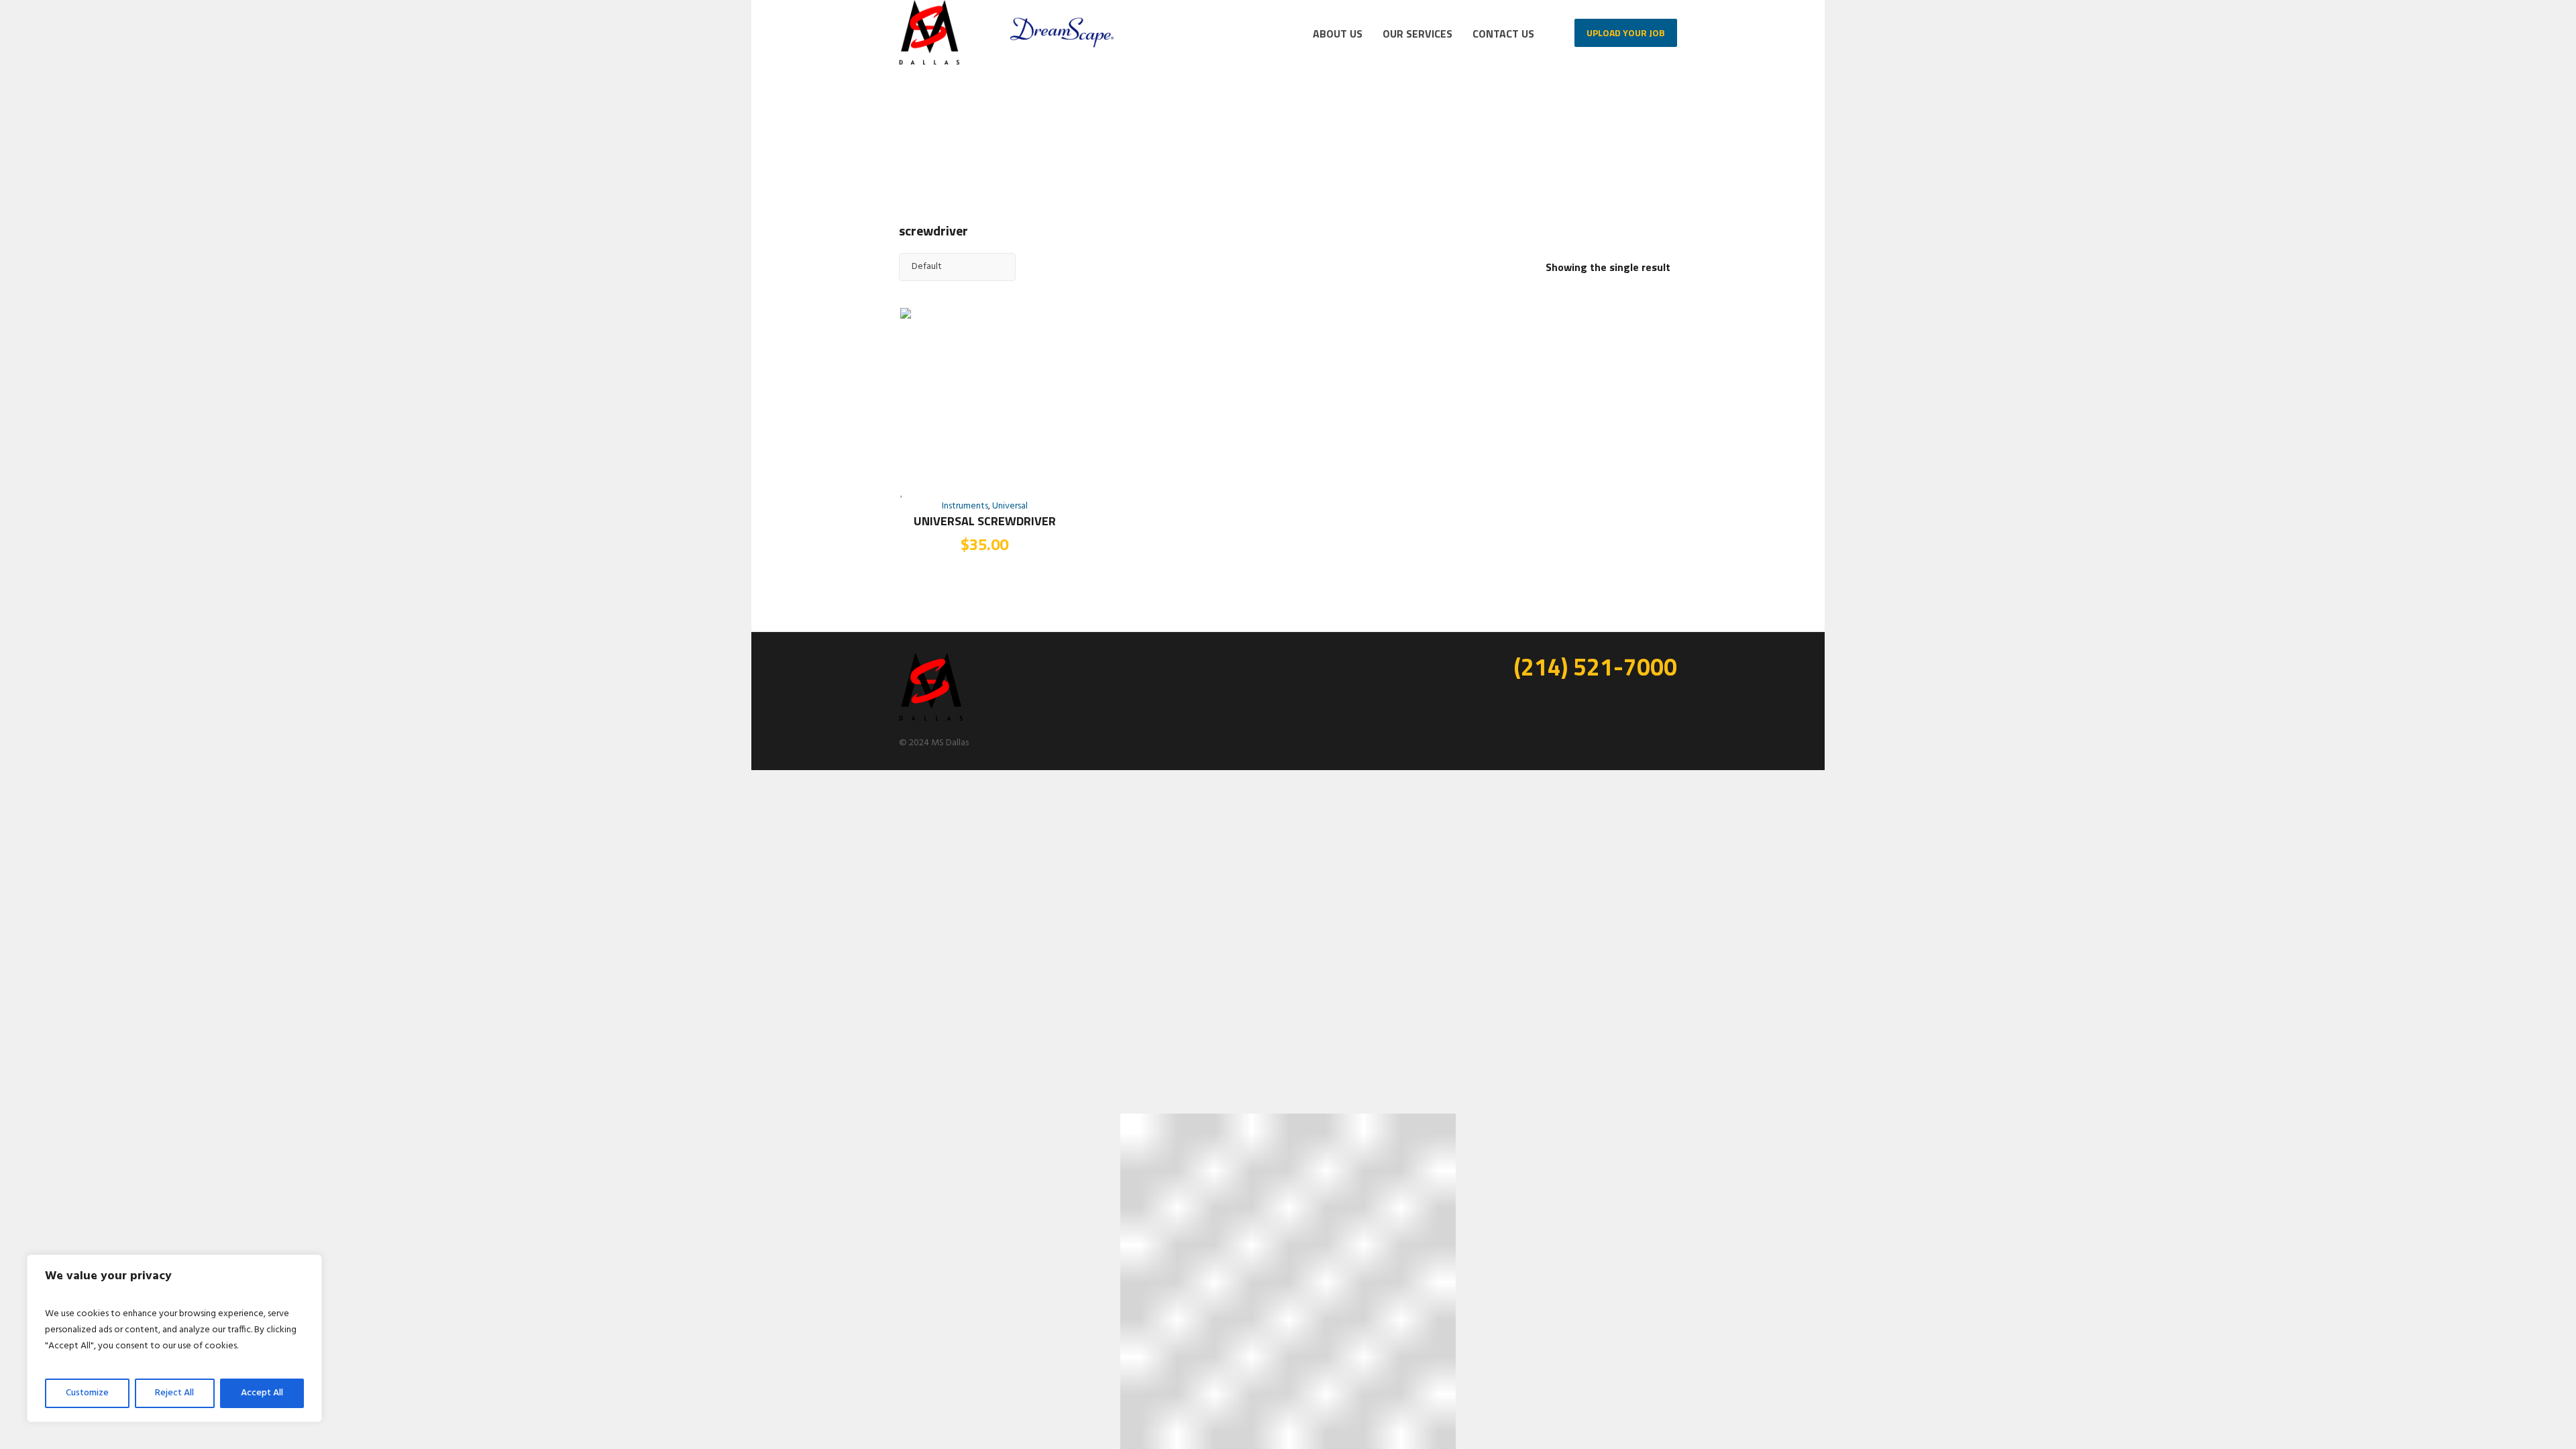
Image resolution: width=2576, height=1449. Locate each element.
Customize (87, 1393)
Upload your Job (1626, 33)
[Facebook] (1603, 701)
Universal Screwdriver (985, 521)
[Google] (1624, 701)
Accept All (262, 1393)
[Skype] (1666, 701)
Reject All (174, 1393)
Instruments (965, 506)
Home (1554, 135)
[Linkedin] (1582, 701)
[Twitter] (1645, 701)
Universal (1010, 506)
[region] (174, 1338)
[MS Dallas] (931, 688)
